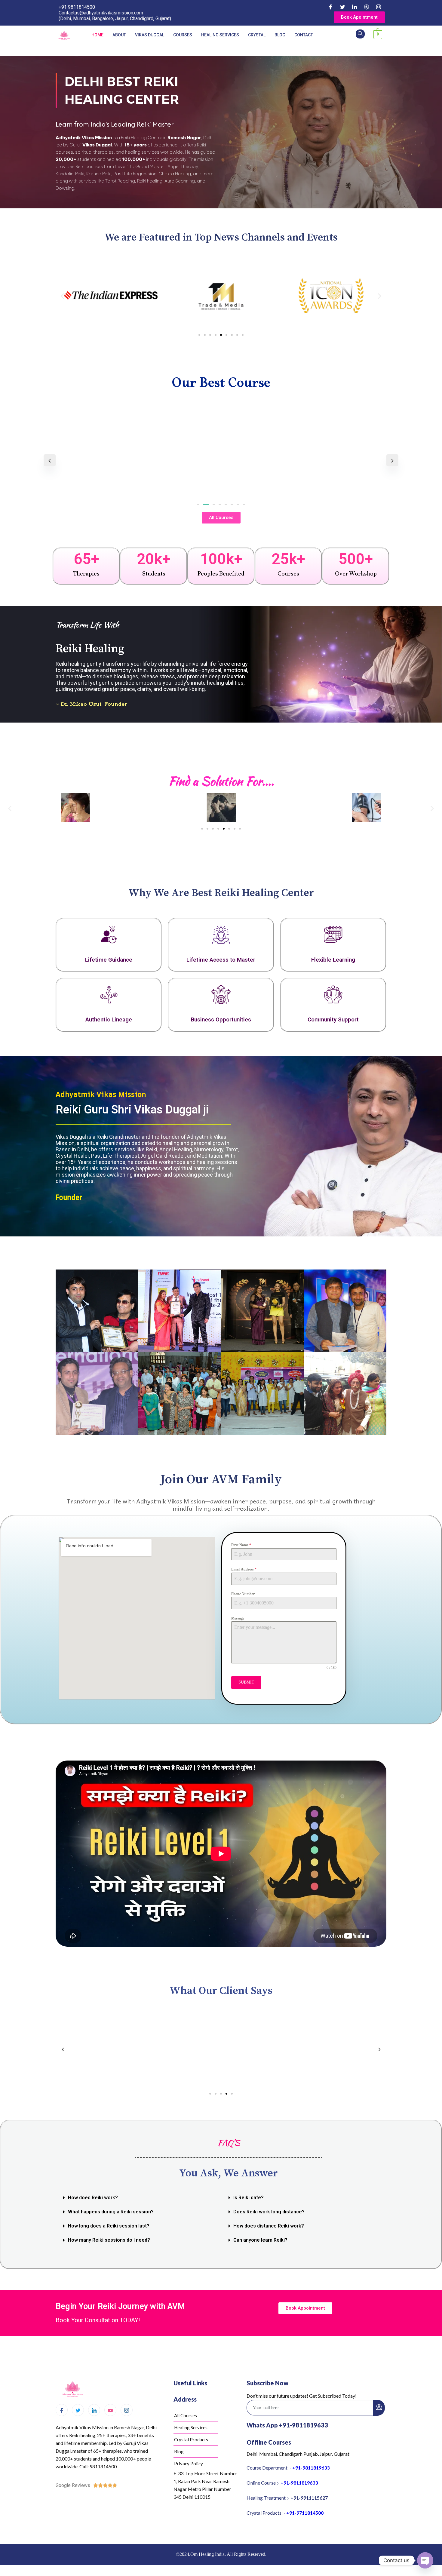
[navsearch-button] (360, 34)
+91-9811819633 (311, 2475)
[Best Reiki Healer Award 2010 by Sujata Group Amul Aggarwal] (97, 1394)
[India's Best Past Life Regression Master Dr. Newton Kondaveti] (345, 1311)
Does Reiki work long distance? (269, 2219)
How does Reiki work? (93, 2205)
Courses (183, 35)
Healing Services (220, 35)
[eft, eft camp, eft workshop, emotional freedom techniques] (262, 1394)
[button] (62, 296)
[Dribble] (367, 7)
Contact (304, 35)
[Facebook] (330, 7)
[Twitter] (342, 7)
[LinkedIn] (355, 7)
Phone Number (243, 1594)
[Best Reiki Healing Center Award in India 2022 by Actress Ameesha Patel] (262, 1311)
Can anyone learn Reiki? (260, 2247)
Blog (280, 35)
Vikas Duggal (150, 35)
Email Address (244, 1569)
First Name (241, 1545)
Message (238, 1618)
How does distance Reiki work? (269, 2233)
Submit (246, 1682)
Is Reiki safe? (249, 2205)
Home (97, 35)
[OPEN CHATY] (425, 2560)
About (119, 35)
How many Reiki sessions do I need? (109, 2247)
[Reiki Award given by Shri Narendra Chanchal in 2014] (97, 1311)
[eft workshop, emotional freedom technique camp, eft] (180, 1394)
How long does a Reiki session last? (109, 2233)
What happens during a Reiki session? (111, 2219)
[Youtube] (110, 2417)
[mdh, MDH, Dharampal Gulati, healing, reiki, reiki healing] (345, 1394)
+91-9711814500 (305, 2520)
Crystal (257, 35)
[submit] (379, 2415)
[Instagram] (379, 7)
